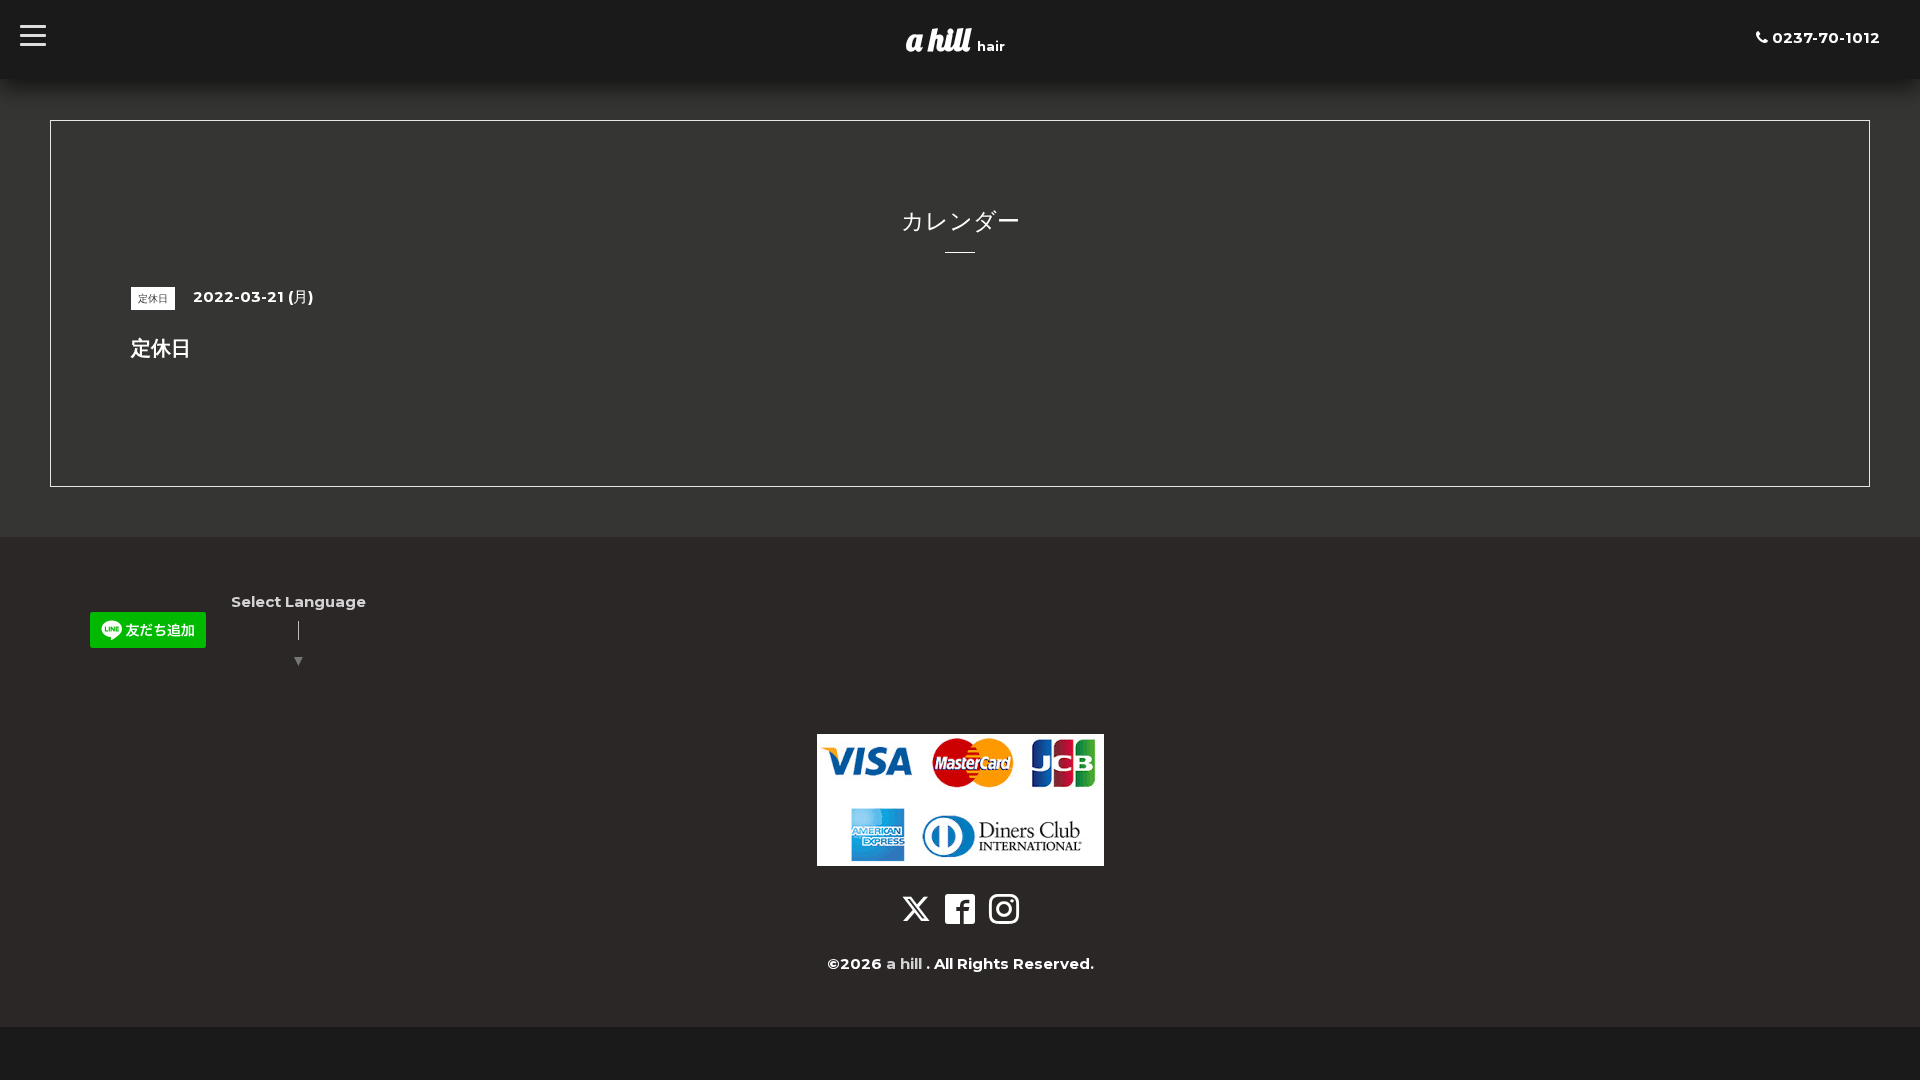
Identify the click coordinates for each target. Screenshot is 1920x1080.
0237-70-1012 (1826, 37)
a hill (942, 39)
